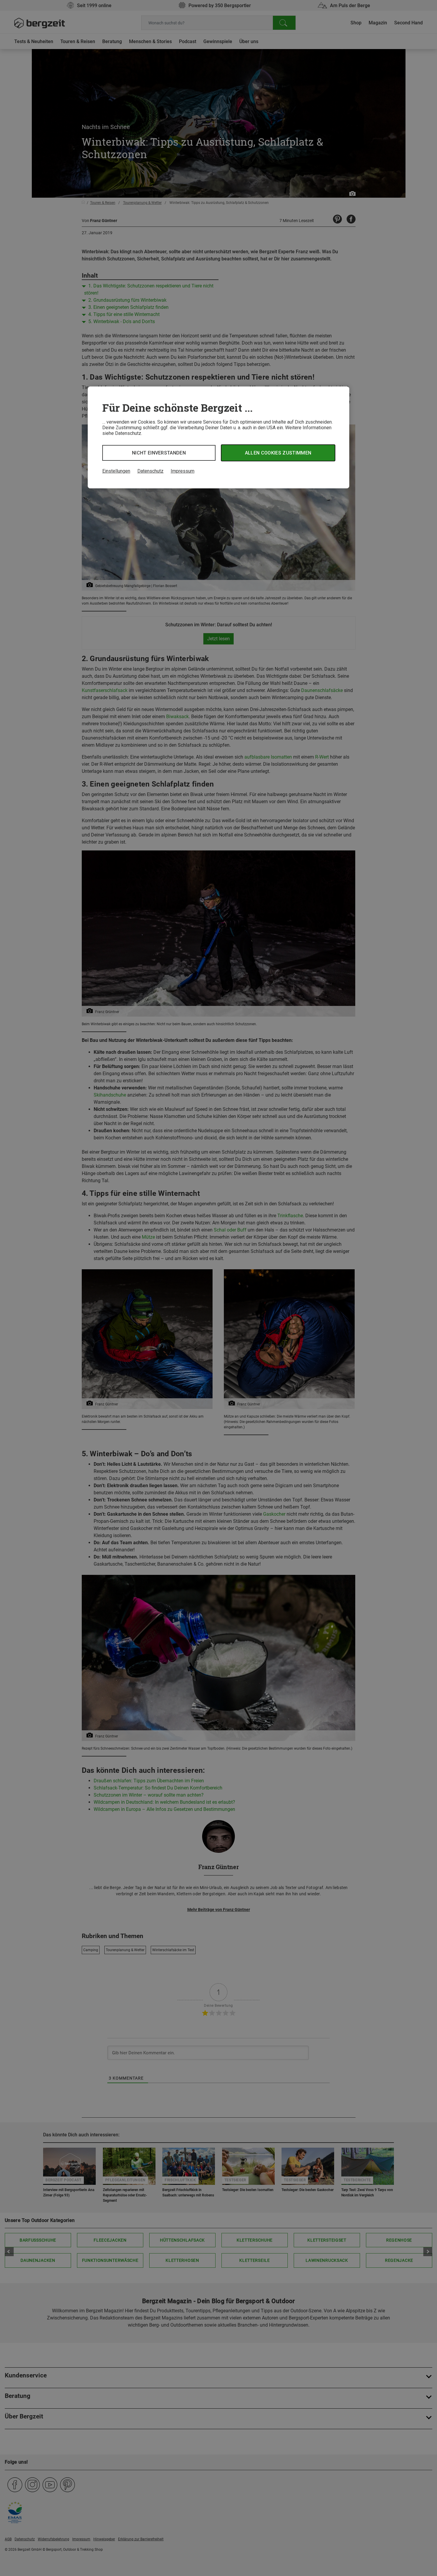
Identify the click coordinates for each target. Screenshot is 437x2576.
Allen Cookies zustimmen (278, 453)
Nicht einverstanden (159, 453)
